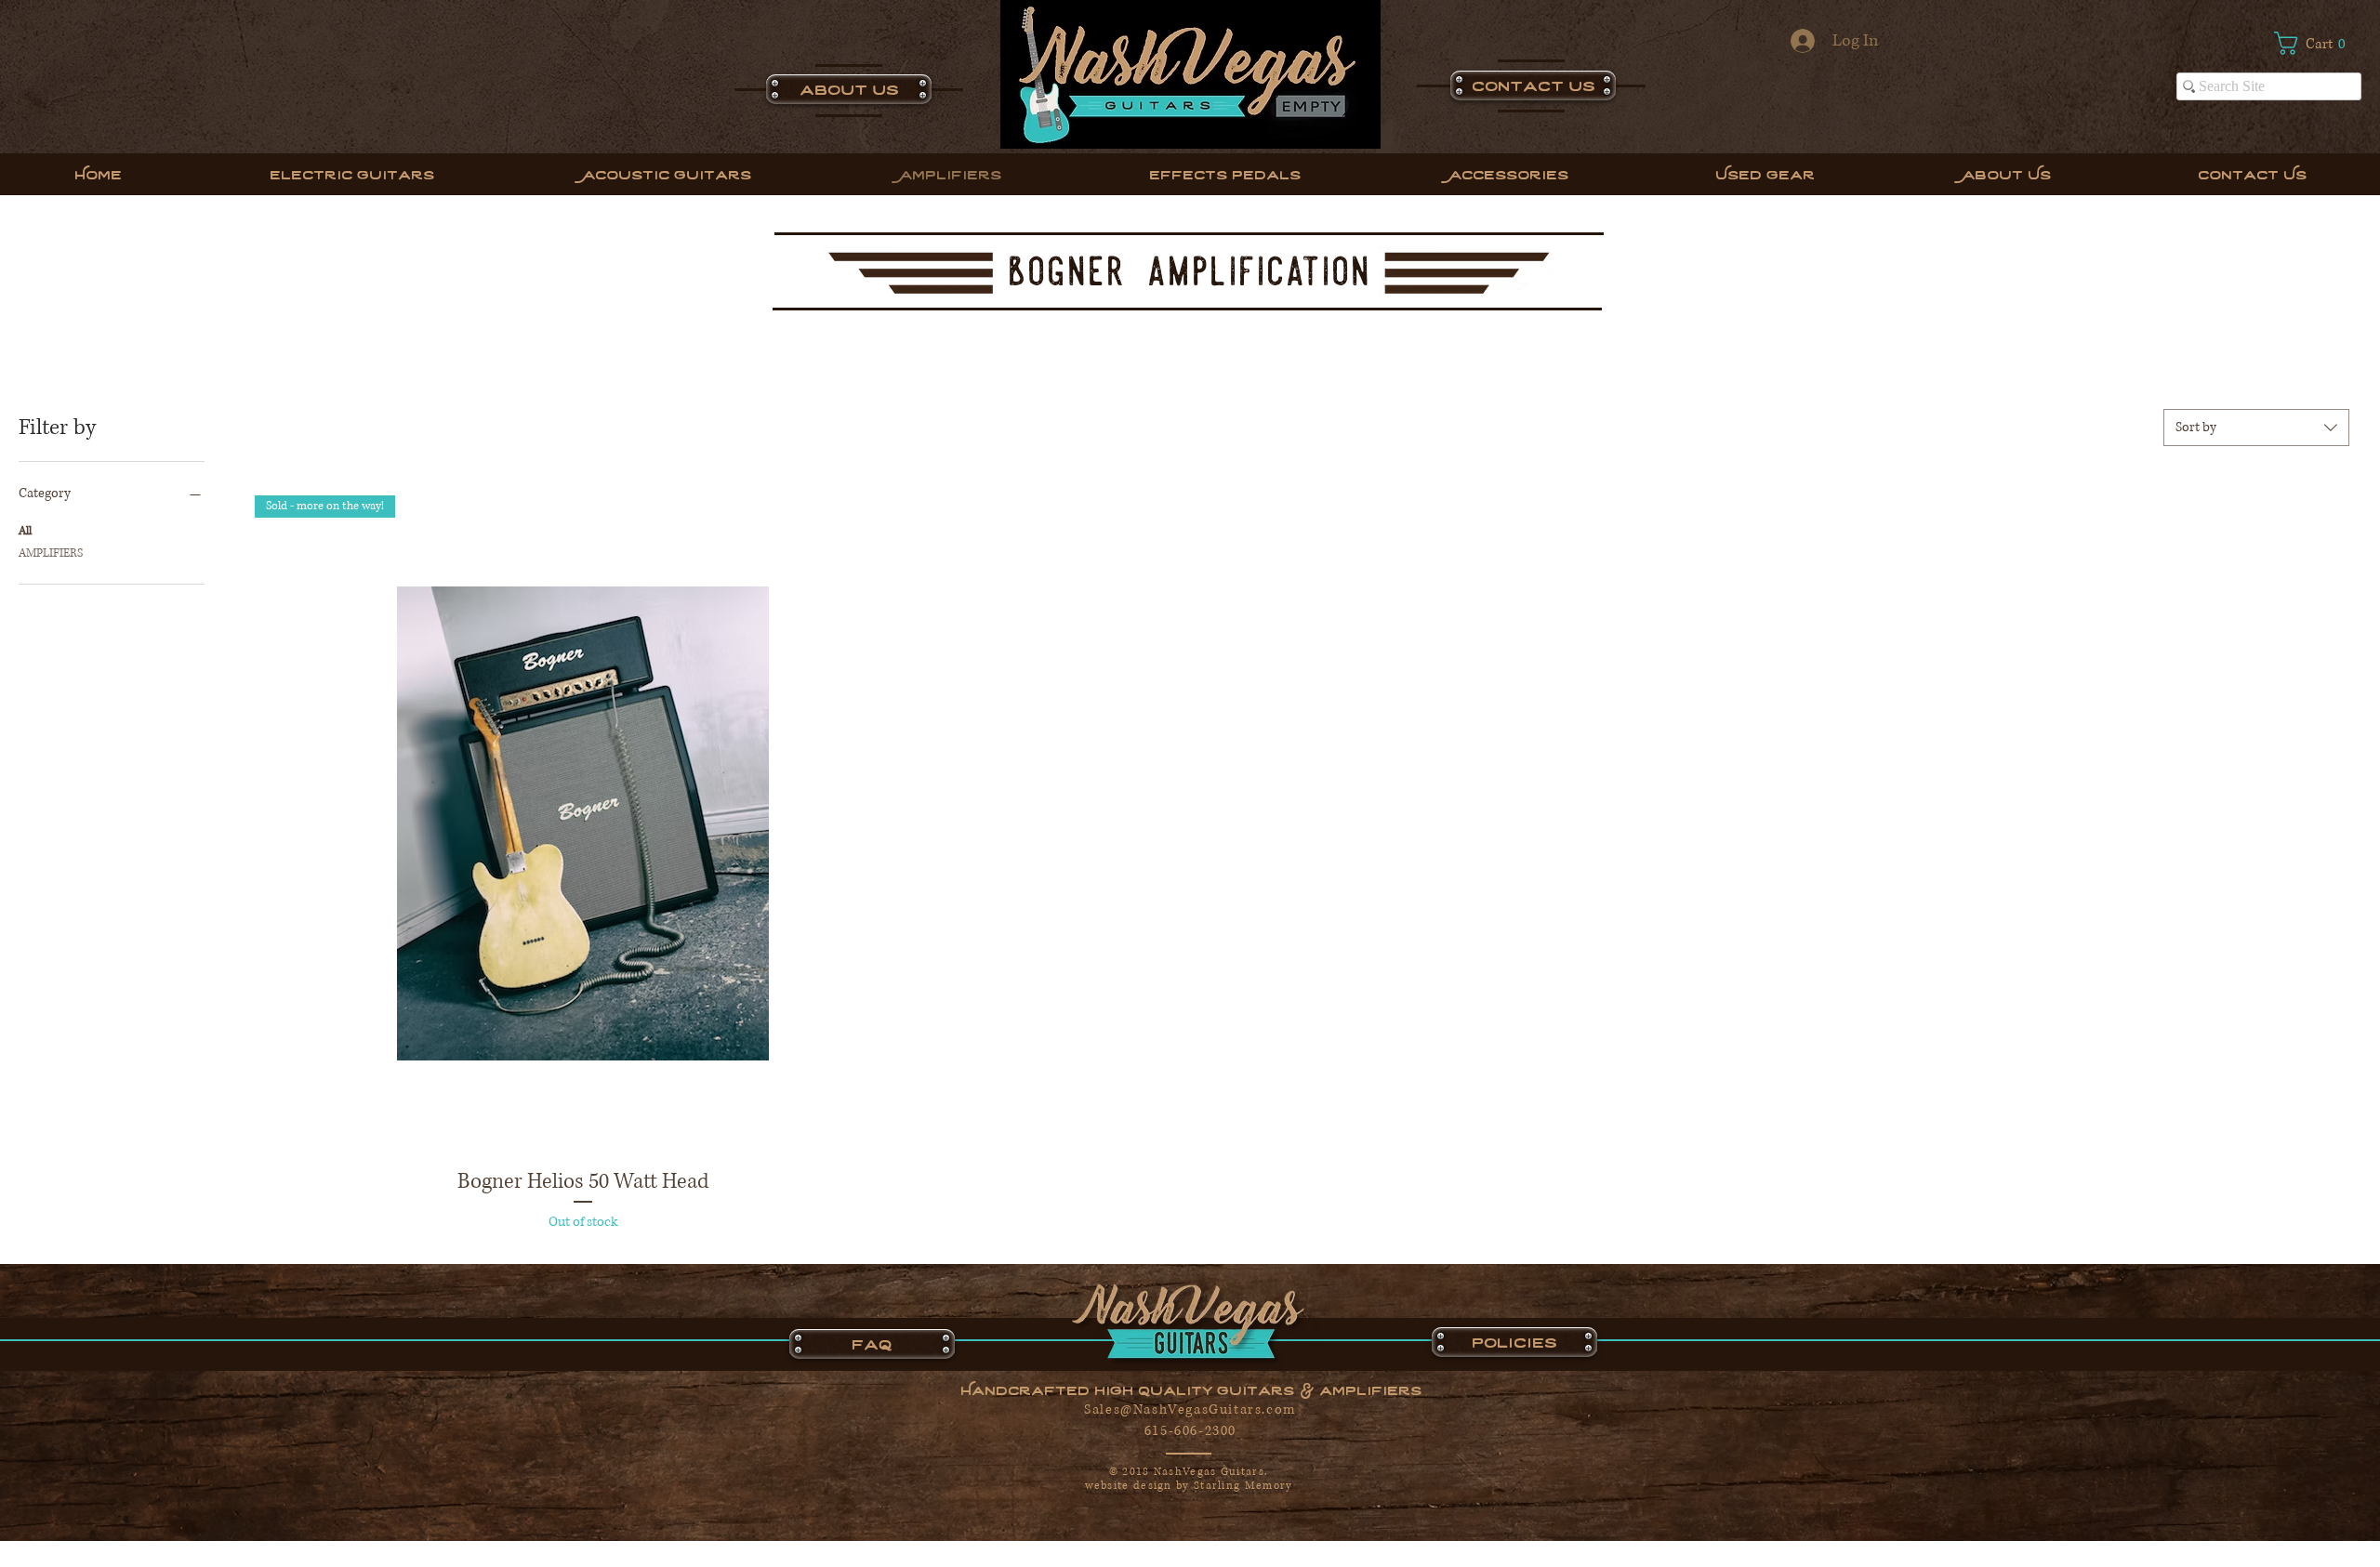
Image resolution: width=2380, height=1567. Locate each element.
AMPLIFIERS (51, 553)
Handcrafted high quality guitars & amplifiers (1191, 1389)
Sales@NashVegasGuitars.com (1190, 1409)
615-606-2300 (1190, 1431)
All (25, 531)
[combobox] (2256, 428)
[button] (2318, 43)
